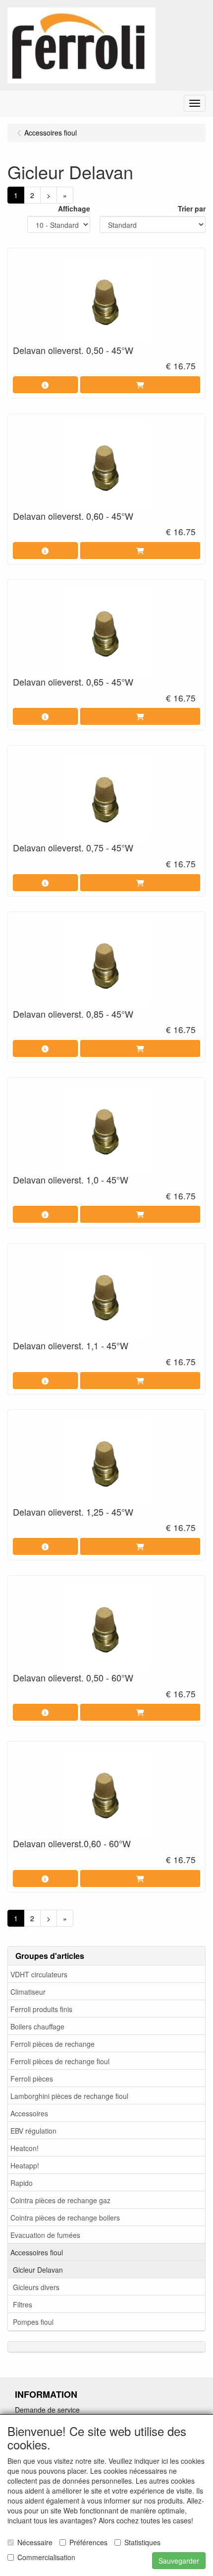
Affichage (74, 209)
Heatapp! (25, 2165)
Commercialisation (46, 2557)
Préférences (88, 2542)
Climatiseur (28, 1992)
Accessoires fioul (37, 2252)
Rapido (22, 2183)
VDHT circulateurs (39, 1974)
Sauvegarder (179, 2561)
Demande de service (47, 2410)
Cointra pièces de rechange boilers (65, 2218)
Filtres (23, 2304)
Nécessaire (35, 2542)
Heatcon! (25, 2148)
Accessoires (29, 2113)
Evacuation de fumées (45, 2235)
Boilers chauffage (37, 2026)
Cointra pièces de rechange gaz (60, 2200)
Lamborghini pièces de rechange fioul (69, 2096)
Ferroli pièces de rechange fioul (60, 2061)
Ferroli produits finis (41, 2009)
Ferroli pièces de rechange (53, 2044)
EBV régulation (33, 2131)
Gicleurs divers (36, 2287)
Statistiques (142, 2542)
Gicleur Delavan (38, 2270)
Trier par (192, 209)
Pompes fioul (33, 2322)
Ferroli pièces (32, 2079)
